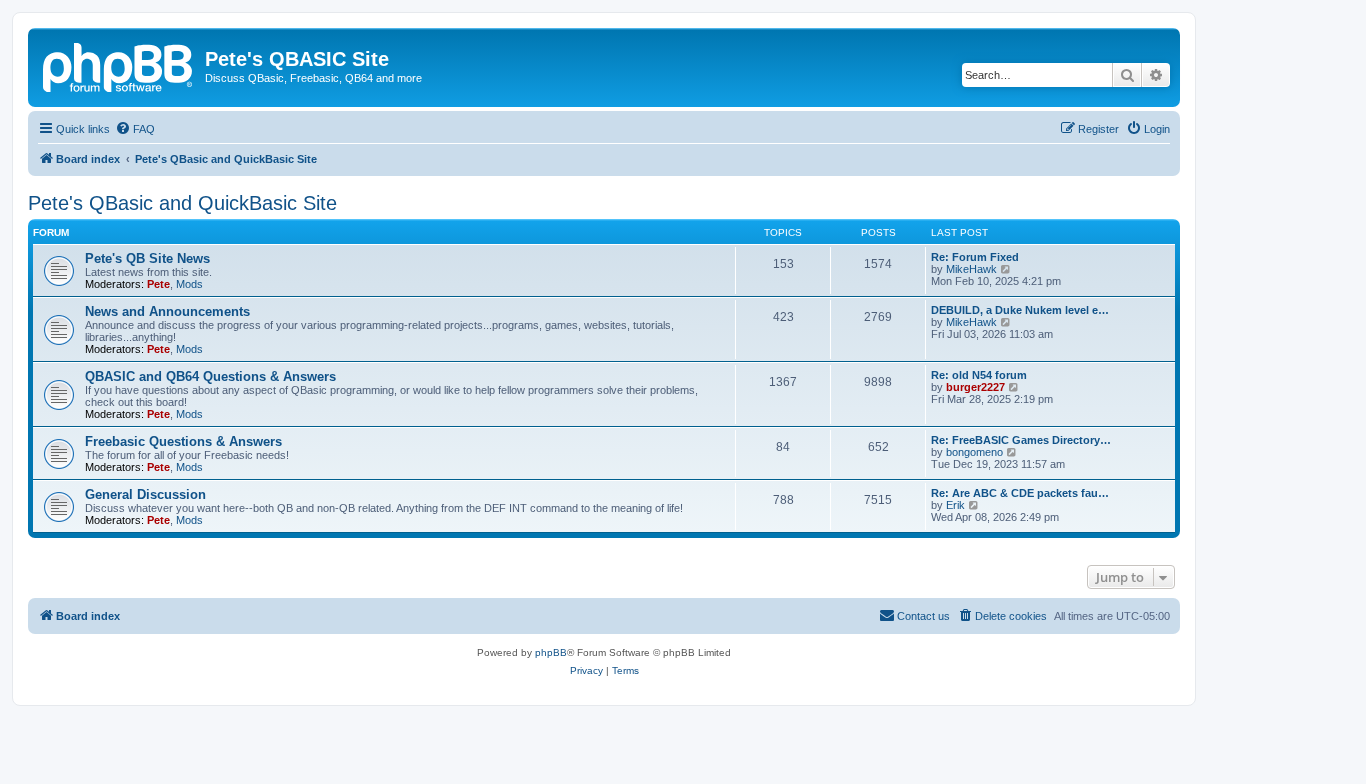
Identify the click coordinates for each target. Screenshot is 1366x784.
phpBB (551, 652)
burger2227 (975, 387)
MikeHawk (971, 269)
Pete (158, 284)
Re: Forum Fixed (975, 257)
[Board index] (119, 65)
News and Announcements (167, 311)
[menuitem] (135, 129)
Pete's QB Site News (147, 258)
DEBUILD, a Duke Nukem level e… (1020, 310)
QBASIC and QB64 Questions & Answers (210, 376)
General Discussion (145, 494)
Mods (189, 284)
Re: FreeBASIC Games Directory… (1021, 440)
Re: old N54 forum (979, 375)
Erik (955, 505)
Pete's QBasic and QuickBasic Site (182, 203)
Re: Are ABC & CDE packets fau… (1020, 493)
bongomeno (974, 452)
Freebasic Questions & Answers (183, 441)
